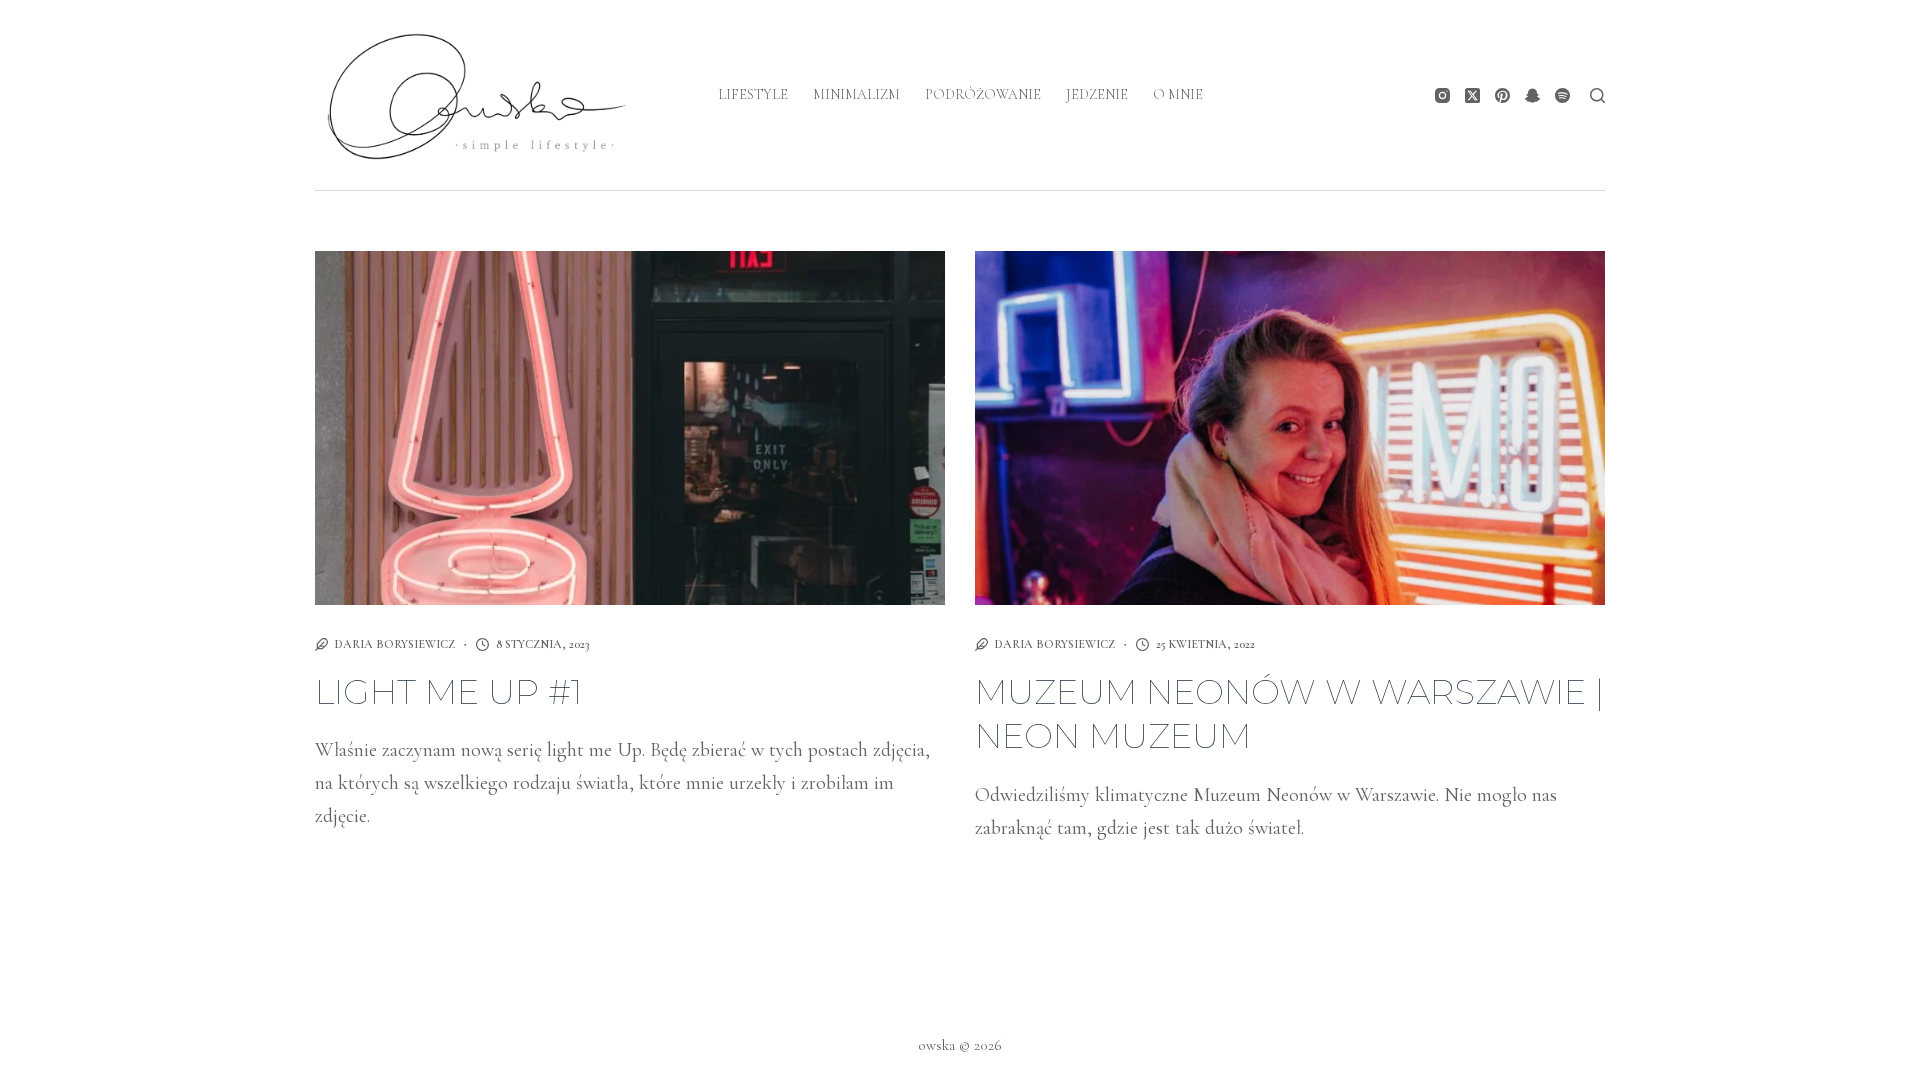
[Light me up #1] (630, 428)
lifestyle (753, 94)
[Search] (1597, 95)
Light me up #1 (448, 692)
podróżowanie (983, 94)
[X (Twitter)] (1472, 95)
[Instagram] (1442, 95)
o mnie (1178, 94)
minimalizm (856, 94)
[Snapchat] (1532, 95)
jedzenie (1097, 94)
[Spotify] (1562, 95)
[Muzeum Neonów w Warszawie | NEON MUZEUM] (1290, 428)
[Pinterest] (1502, 95)
